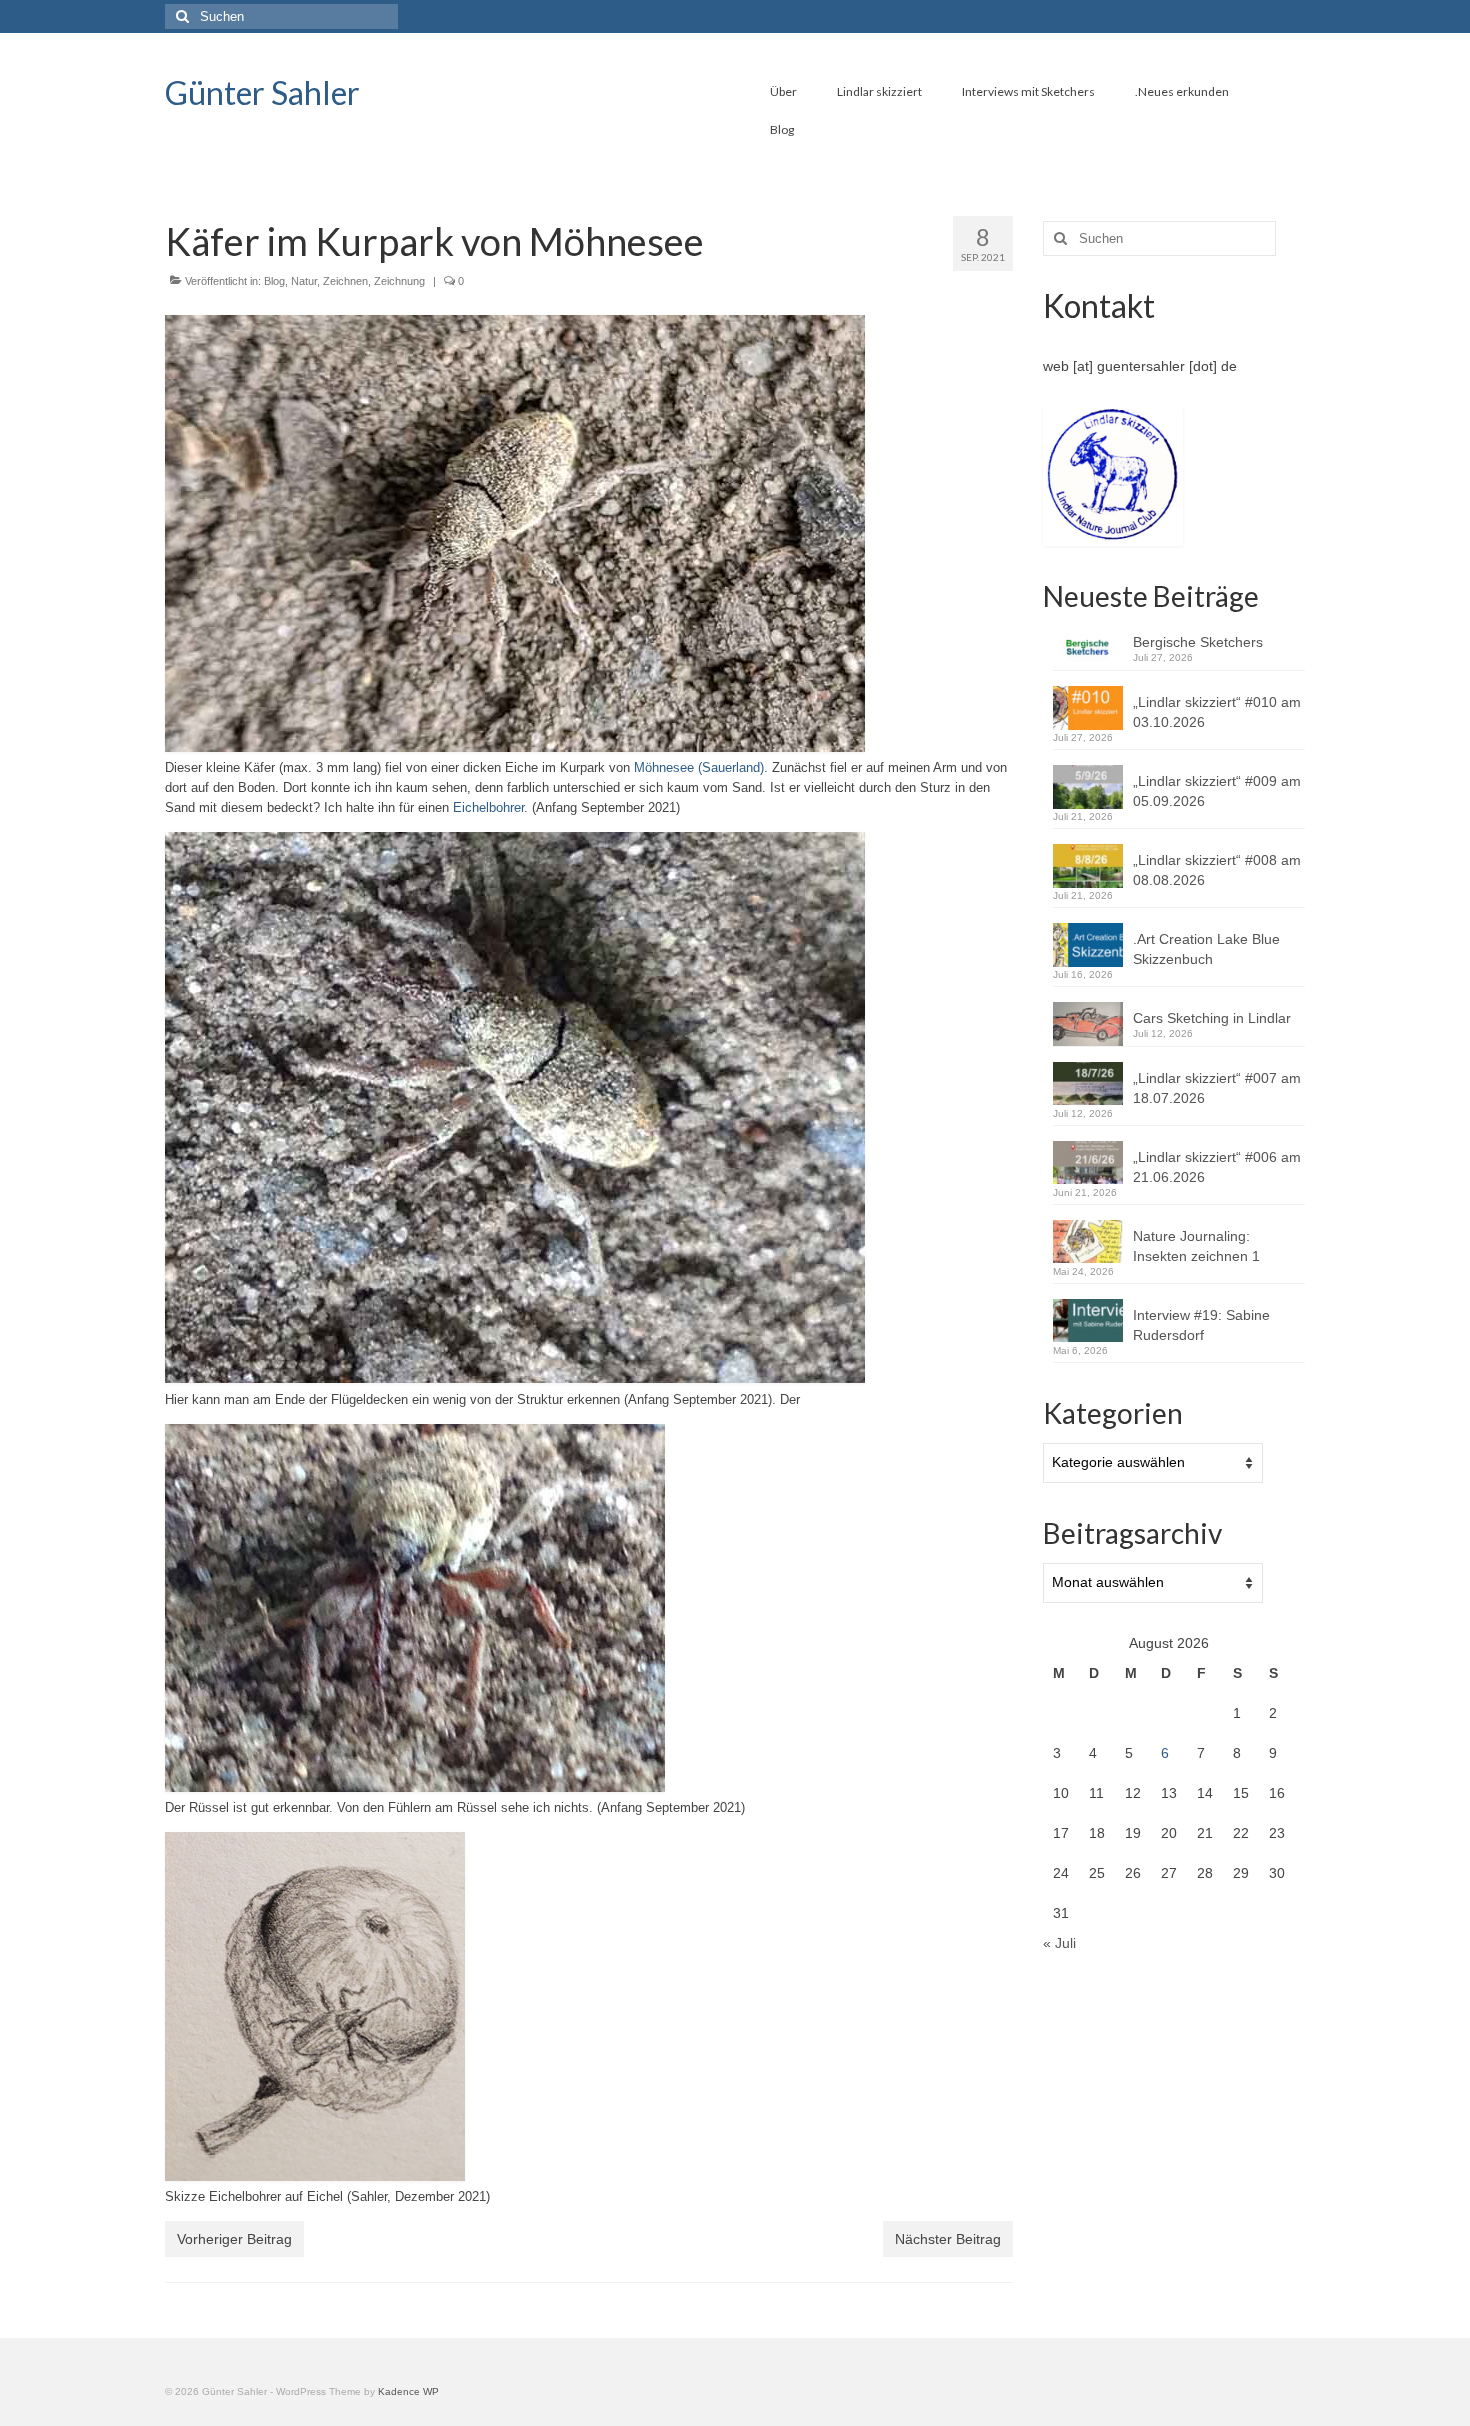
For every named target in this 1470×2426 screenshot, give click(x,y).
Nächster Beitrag (948, 2239)
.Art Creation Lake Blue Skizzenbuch (1206, 949)
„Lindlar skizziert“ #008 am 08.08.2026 (1217, 870)
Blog (274, 281)
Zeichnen (345, 281)
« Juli (1059, 1943)
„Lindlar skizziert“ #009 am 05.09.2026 (1217, 791)
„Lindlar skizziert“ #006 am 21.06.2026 (1217, 1167)
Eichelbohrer (488, 808)
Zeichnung (399, 281)
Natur (304, 281)
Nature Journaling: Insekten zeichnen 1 (1196, 1246)
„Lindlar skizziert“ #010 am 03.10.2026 (1217, 712)
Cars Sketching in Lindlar (1212, 1018)
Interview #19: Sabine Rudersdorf (1201, 1325)
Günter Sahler (262, 92)
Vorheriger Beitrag (234, 2239)
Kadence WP (408, 2391)
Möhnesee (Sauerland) (699, 768)
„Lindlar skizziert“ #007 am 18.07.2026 (1217, 1088)
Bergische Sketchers (1198, 642)
